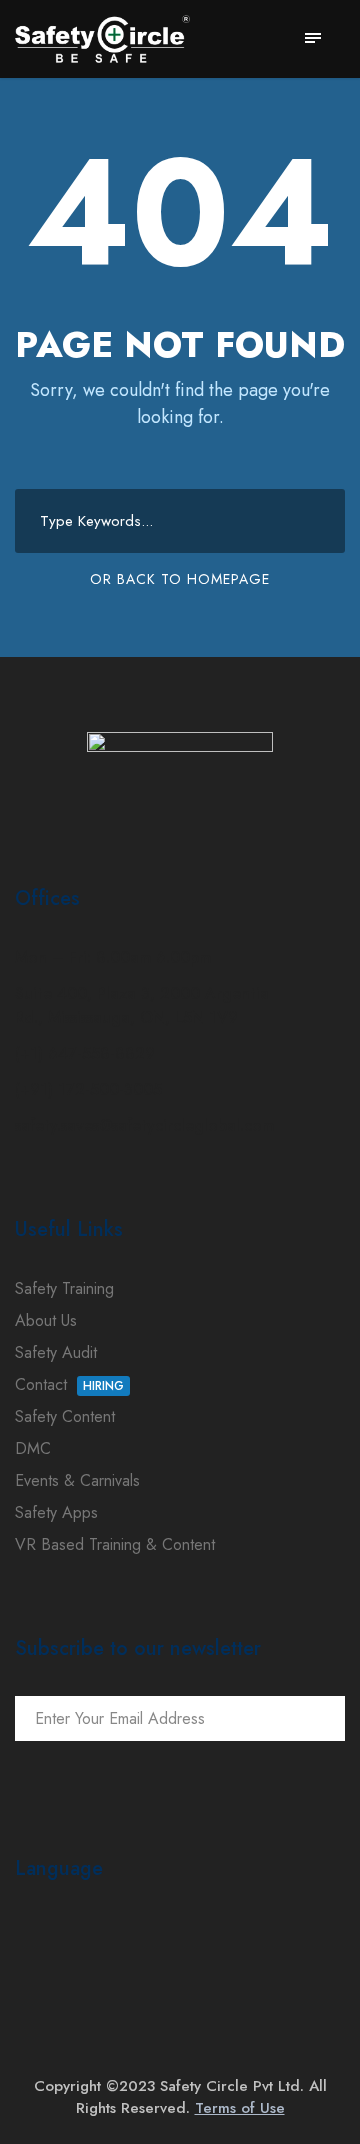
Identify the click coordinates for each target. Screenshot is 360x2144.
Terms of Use (240, 2108)
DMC (33, 1448)
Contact (69, 1384)
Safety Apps (56, 1512)
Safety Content (65, 1416)
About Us (46, 1320)
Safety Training (64, 1288)
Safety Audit (56, 1352)
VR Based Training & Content (115, 1544)
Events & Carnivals (77, 1480)
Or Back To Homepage (180, 579)
